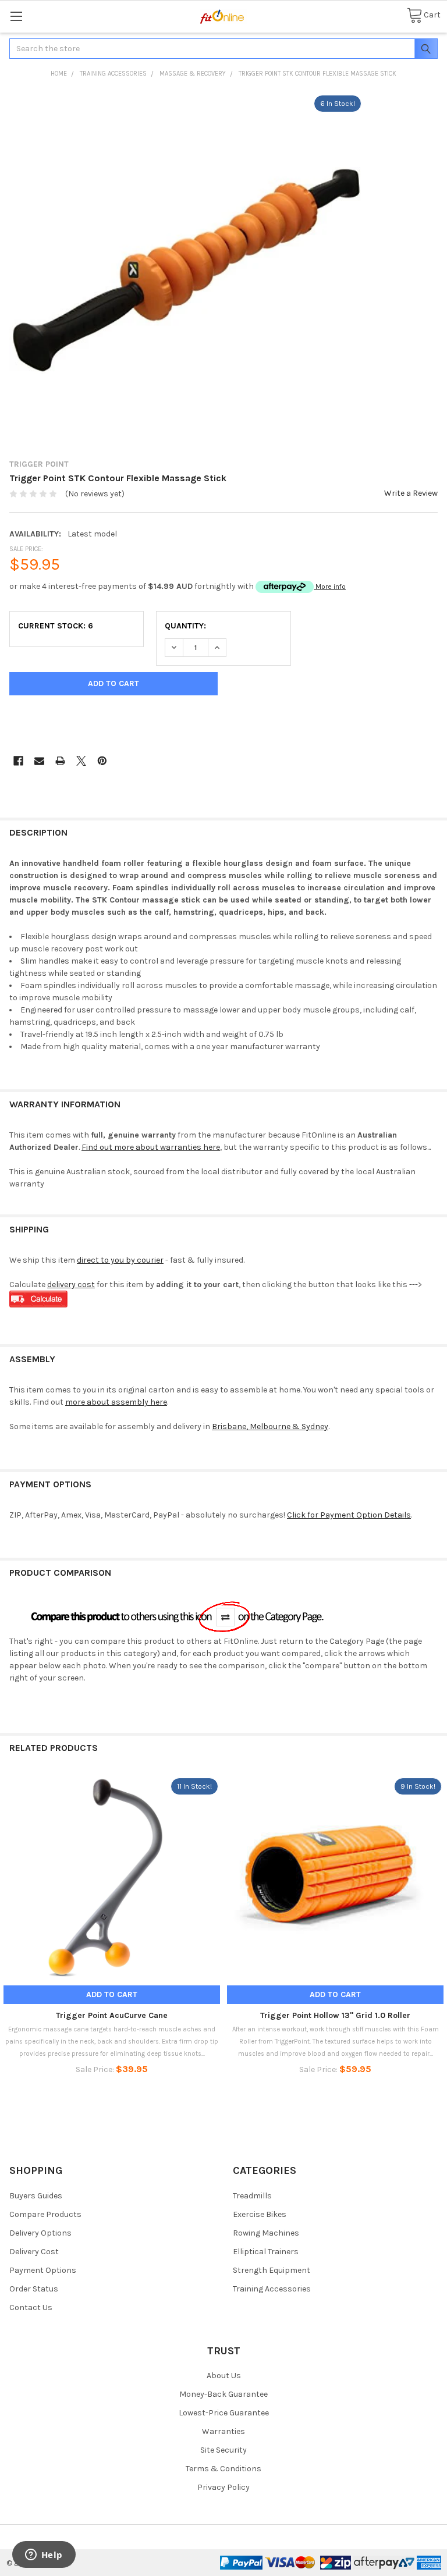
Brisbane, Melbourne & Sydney (270, 1426)
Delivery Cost (34, 2252)
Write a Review (411, 493)
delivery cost (71, 1285)
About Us (224, 2376)
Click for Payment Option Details (349, 1515)
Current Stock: (56, 626)
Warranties (223, 2431)
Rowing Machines (266, 2233)
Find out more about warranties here (151, 1147)
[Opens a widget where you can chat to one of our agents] (44, 2556)
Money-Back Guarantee (223, 2394)
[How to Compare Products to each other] (179, 1616)
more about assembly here (116, 1402)
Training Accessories (272, 2289)
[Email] (39, 761)
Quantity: (185, 626)
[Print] (60, 761)
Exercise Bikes (260, 2214)
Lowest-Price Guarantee (224, 2413)
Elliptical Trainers (266, 2252)
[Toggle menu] (16, 16)
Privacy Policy (223, 2487)
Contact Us (31, 2307)
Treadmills (252, 2196)
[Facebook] (18, 761)
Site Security (223, 2450)
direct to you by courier (120, 1260)
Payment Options (43, 2270)
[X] (81, 761)
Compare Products (45, 2214)
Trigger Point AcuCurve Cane (112, 2015)
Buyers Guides (36, 2196)
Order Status (34, 2289)
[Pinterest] (102, 761)
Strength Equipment (272, 2270)
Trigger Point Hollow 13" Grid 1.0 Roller (335, 2015)
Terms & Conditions (223, 2469)
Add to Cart (112, 1994)
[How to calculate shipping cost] (38, 1298)
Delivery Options (40, 2233)
